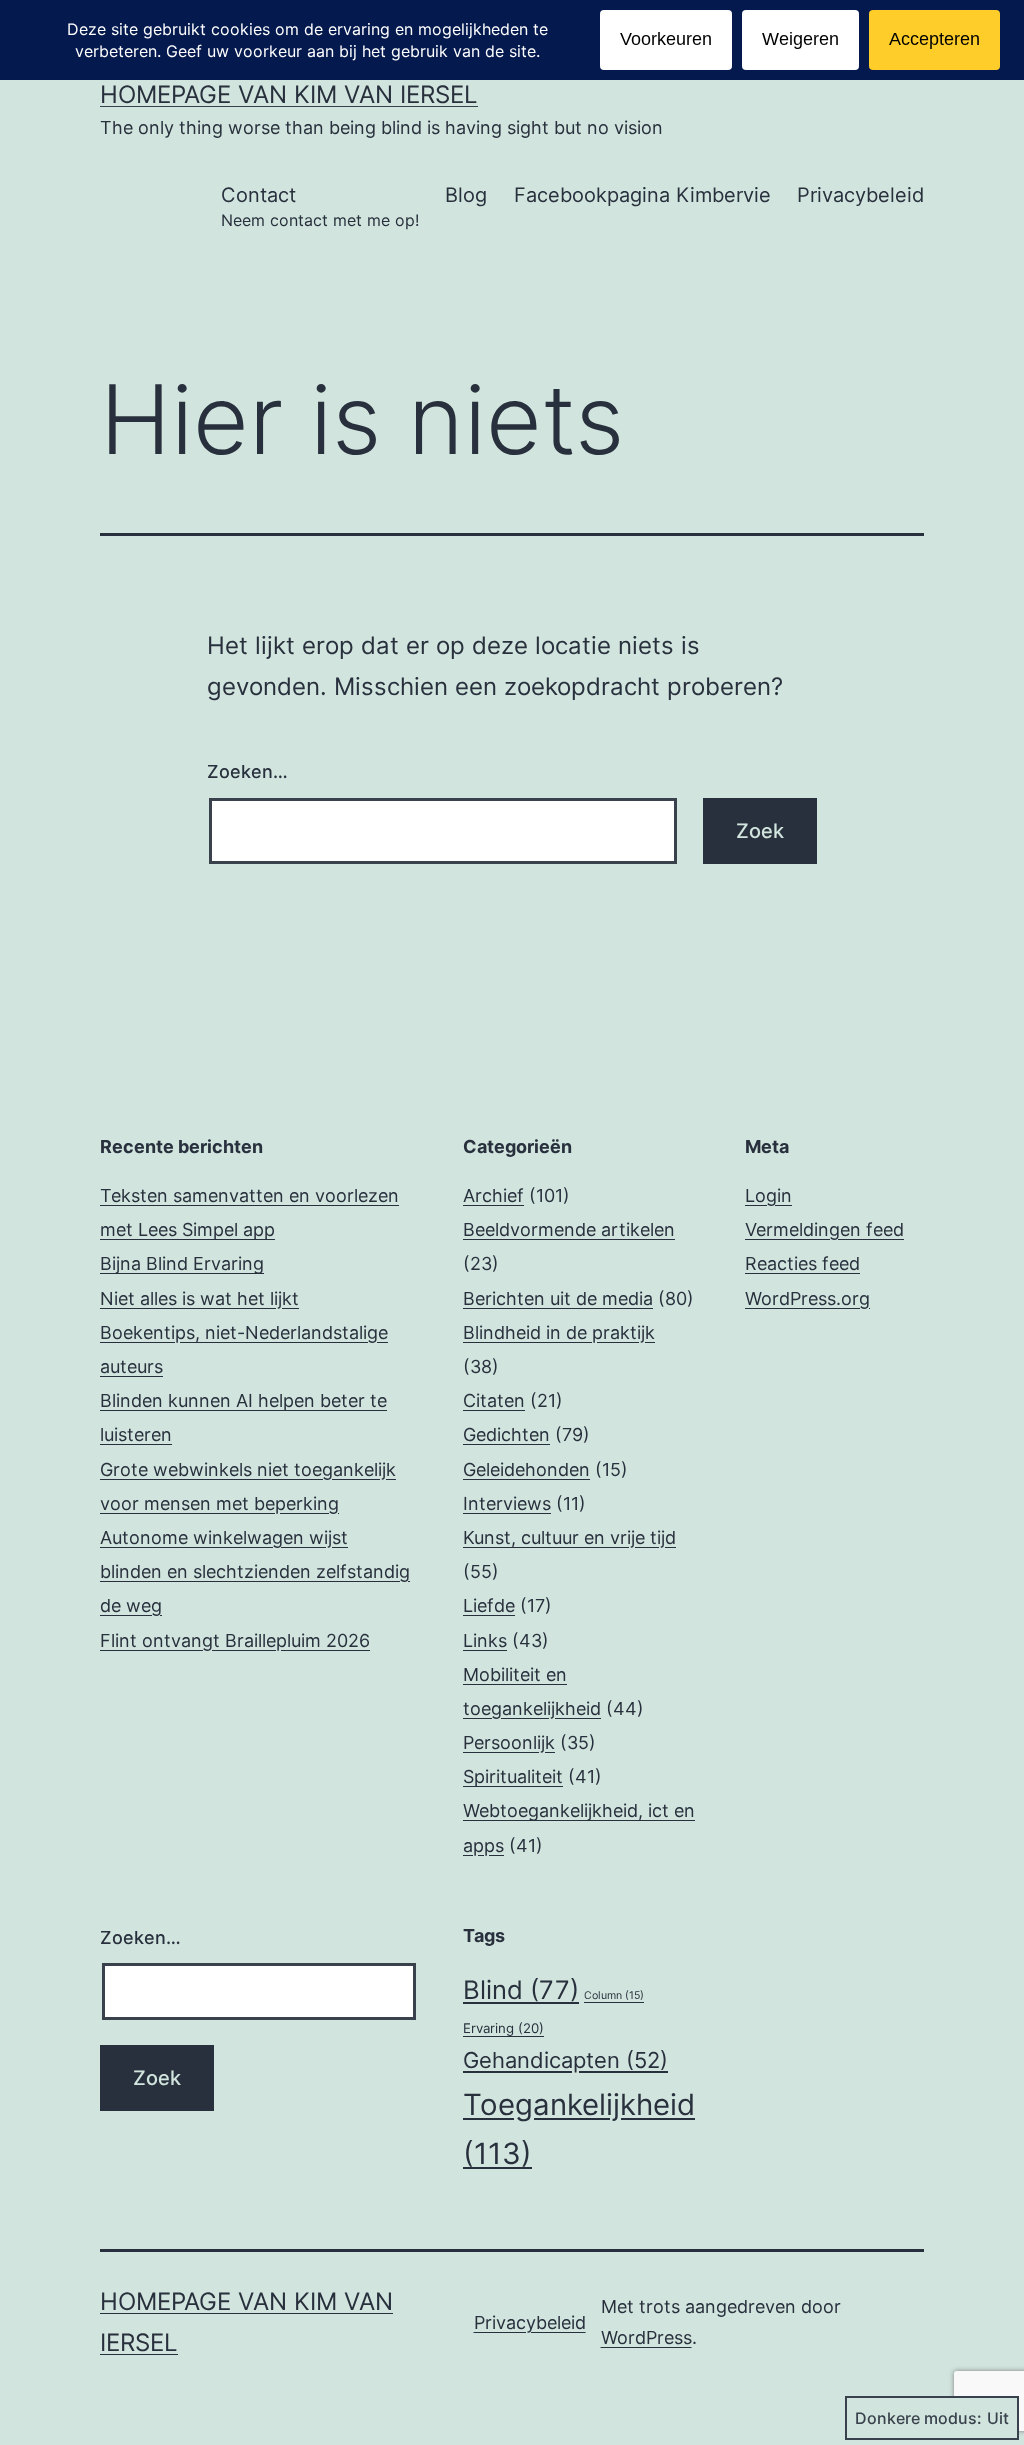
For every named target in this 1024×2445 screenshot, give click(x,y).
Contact (320, 206)
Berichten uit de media (558, 1298)
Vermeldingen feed (824, 1229)
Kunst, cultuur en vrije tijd (569, 1537)
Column (614, 1995)
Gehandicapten (565, 2060)
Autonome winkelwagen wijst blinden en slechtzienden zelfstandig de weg (255, 1571)
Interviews (507, 1503)
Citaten (494, 1400)
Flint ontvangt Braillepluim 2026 (235, 1640)
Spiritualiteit (513, 1776)
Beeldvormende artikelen (569, 1229)
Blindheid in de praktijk (559, 1332)
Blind (521, 1989)
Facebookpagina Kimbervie (642, 195)
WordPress (646, 2337)
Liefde (489, 1605)
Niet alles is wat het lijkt (199, 1298)
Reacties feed (802, 1263)
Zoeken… (247, 771)
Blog (466, 195)
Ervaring (503, 2028)
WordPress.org (807, 1298)
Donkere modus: (918, 2418)
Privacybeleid (860, 195)
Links (485, 1640)
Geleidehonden (526, 1469)
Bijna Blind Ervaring (182, 1263)
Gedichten (506, 1434)
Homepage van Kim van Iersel (289, 94)
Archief (493, 1195)
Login (768, 1195)
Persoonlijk (509, 1742)
